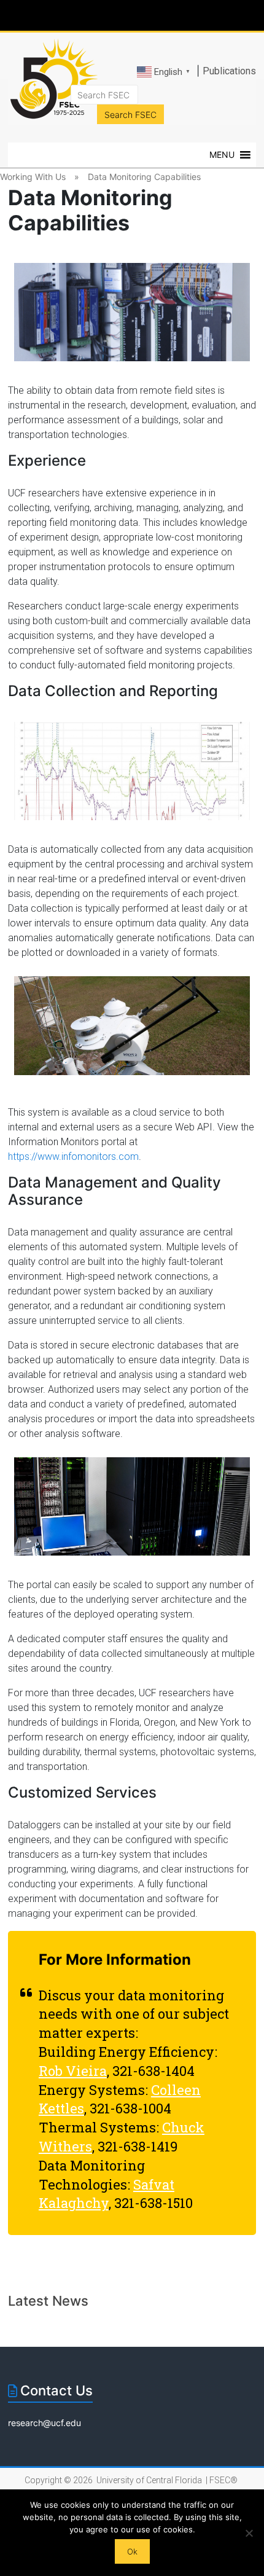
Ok (132, 2551)
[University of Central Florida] (93, 15)
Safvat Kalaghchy (107, 2194)
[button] (222, 155)
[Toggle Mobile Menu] (252, 14)
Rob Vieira (73, 2071)
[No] (249, 2533)
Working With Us (33, 177)
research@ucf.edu (45, 2423)
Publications (229, 71)
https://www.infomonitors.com (73, 1157)
